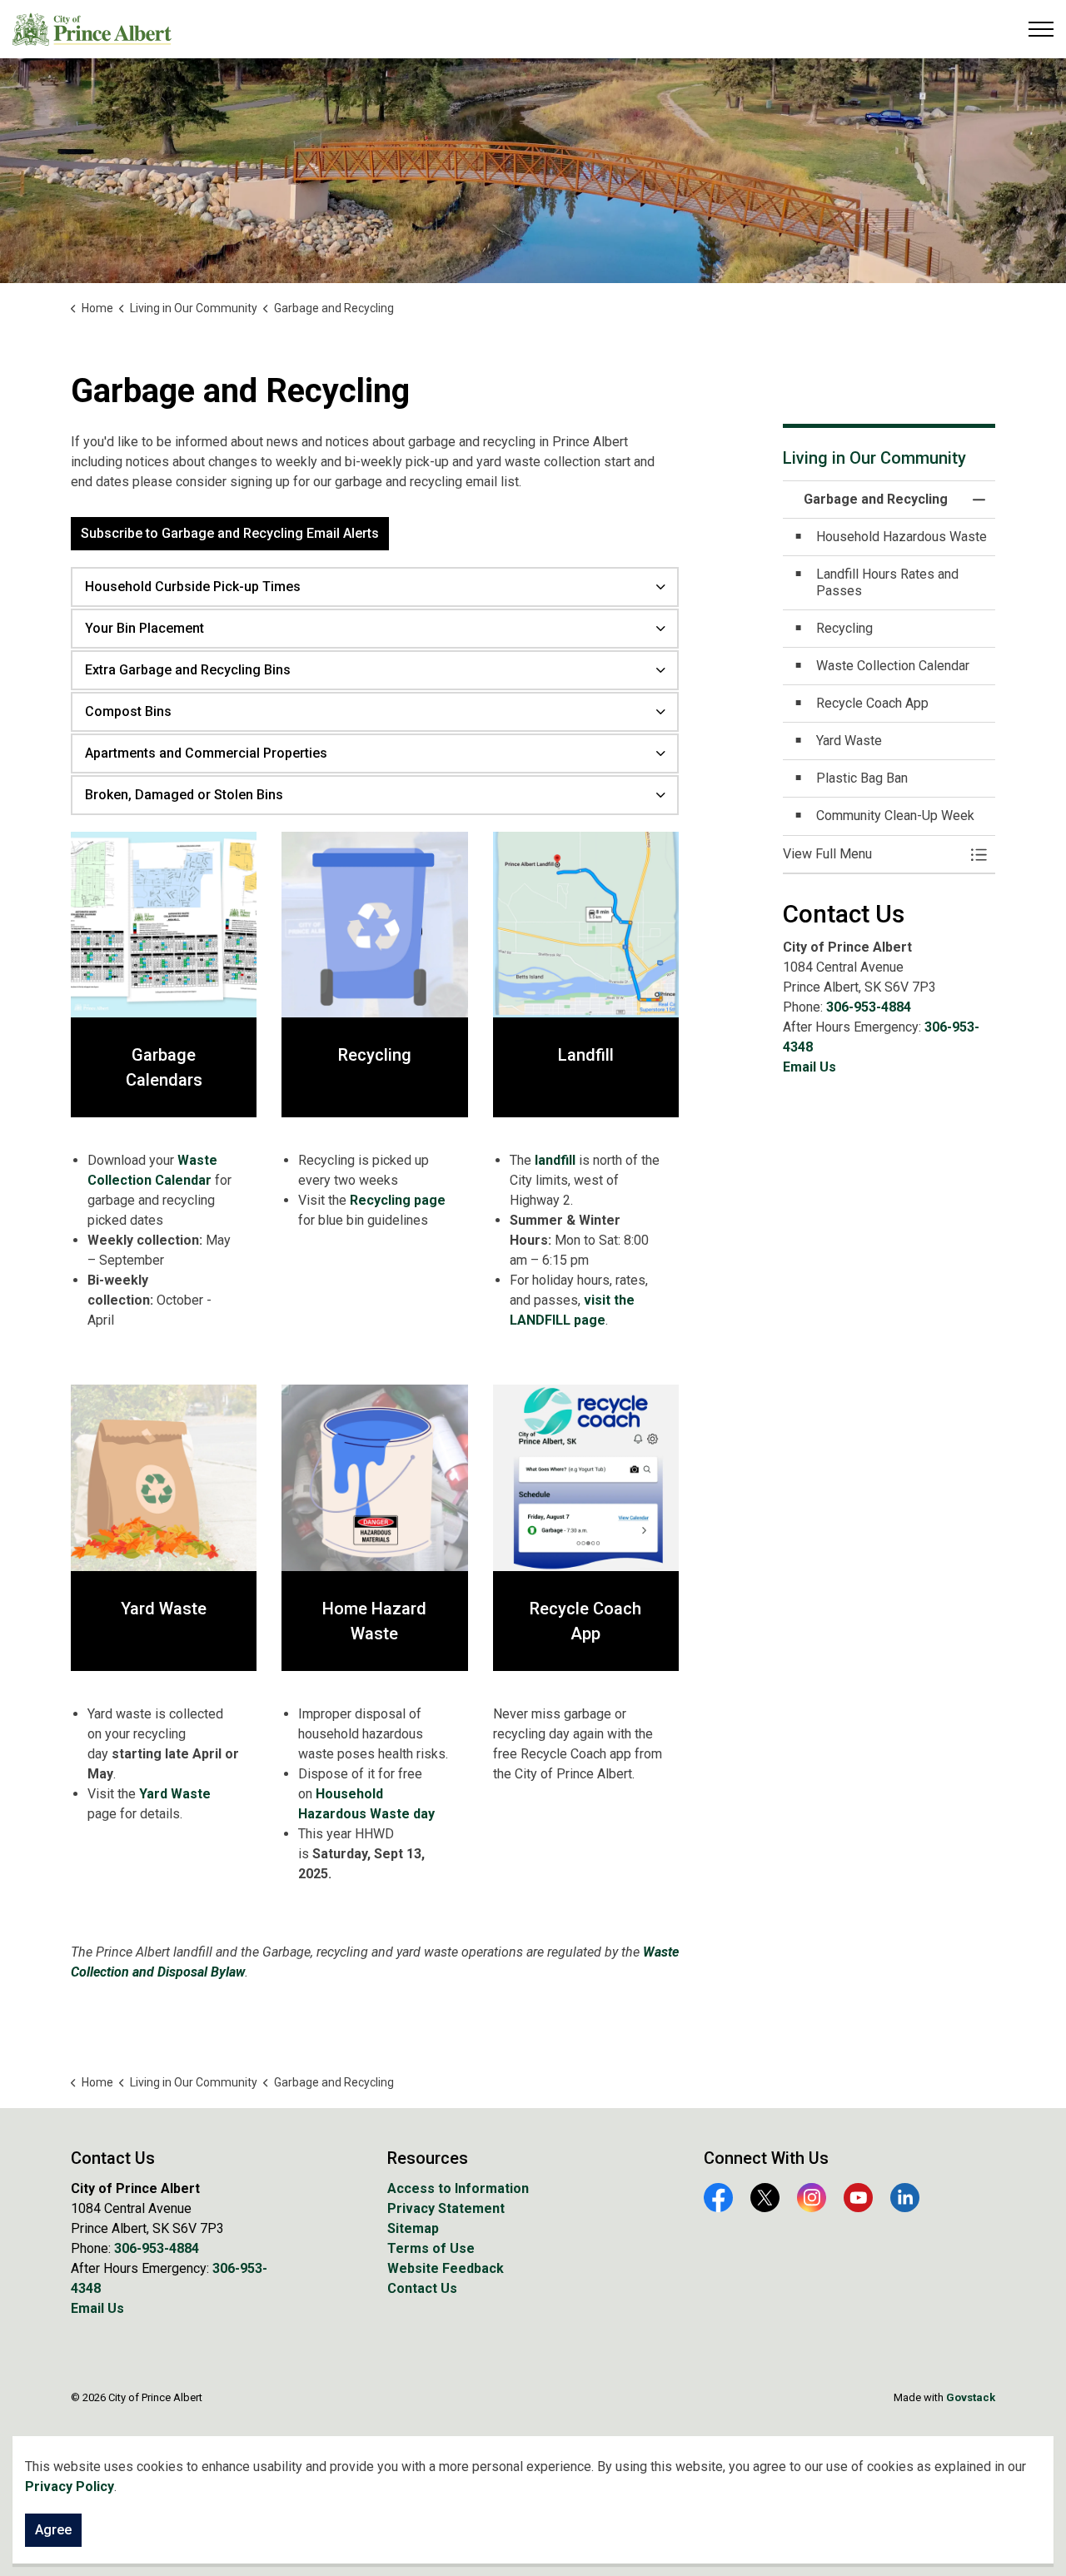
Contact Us (422, 2288)
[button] (872, 854)
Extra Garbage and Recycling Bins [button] (188, 670)
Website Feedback (446, 2268)
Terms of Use (431, 2248)
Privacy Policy (70, 2486)
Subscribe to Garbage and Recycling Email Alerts (230, 533)
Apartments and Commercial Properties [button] (206, 753)
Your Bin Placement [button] (144, 628)
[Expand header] (1041, 29)
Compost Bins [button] (128, 711)
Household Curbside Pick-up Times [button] (193, 587)
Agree (53, 2530)
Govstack (971, 2397)
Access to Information (458, 2188)
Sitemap (413, 2228)
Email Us (809, 1067)
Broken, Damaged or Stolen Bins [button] (184, 795)
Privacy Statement (446, 2208)
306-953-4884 (869, 1007)
